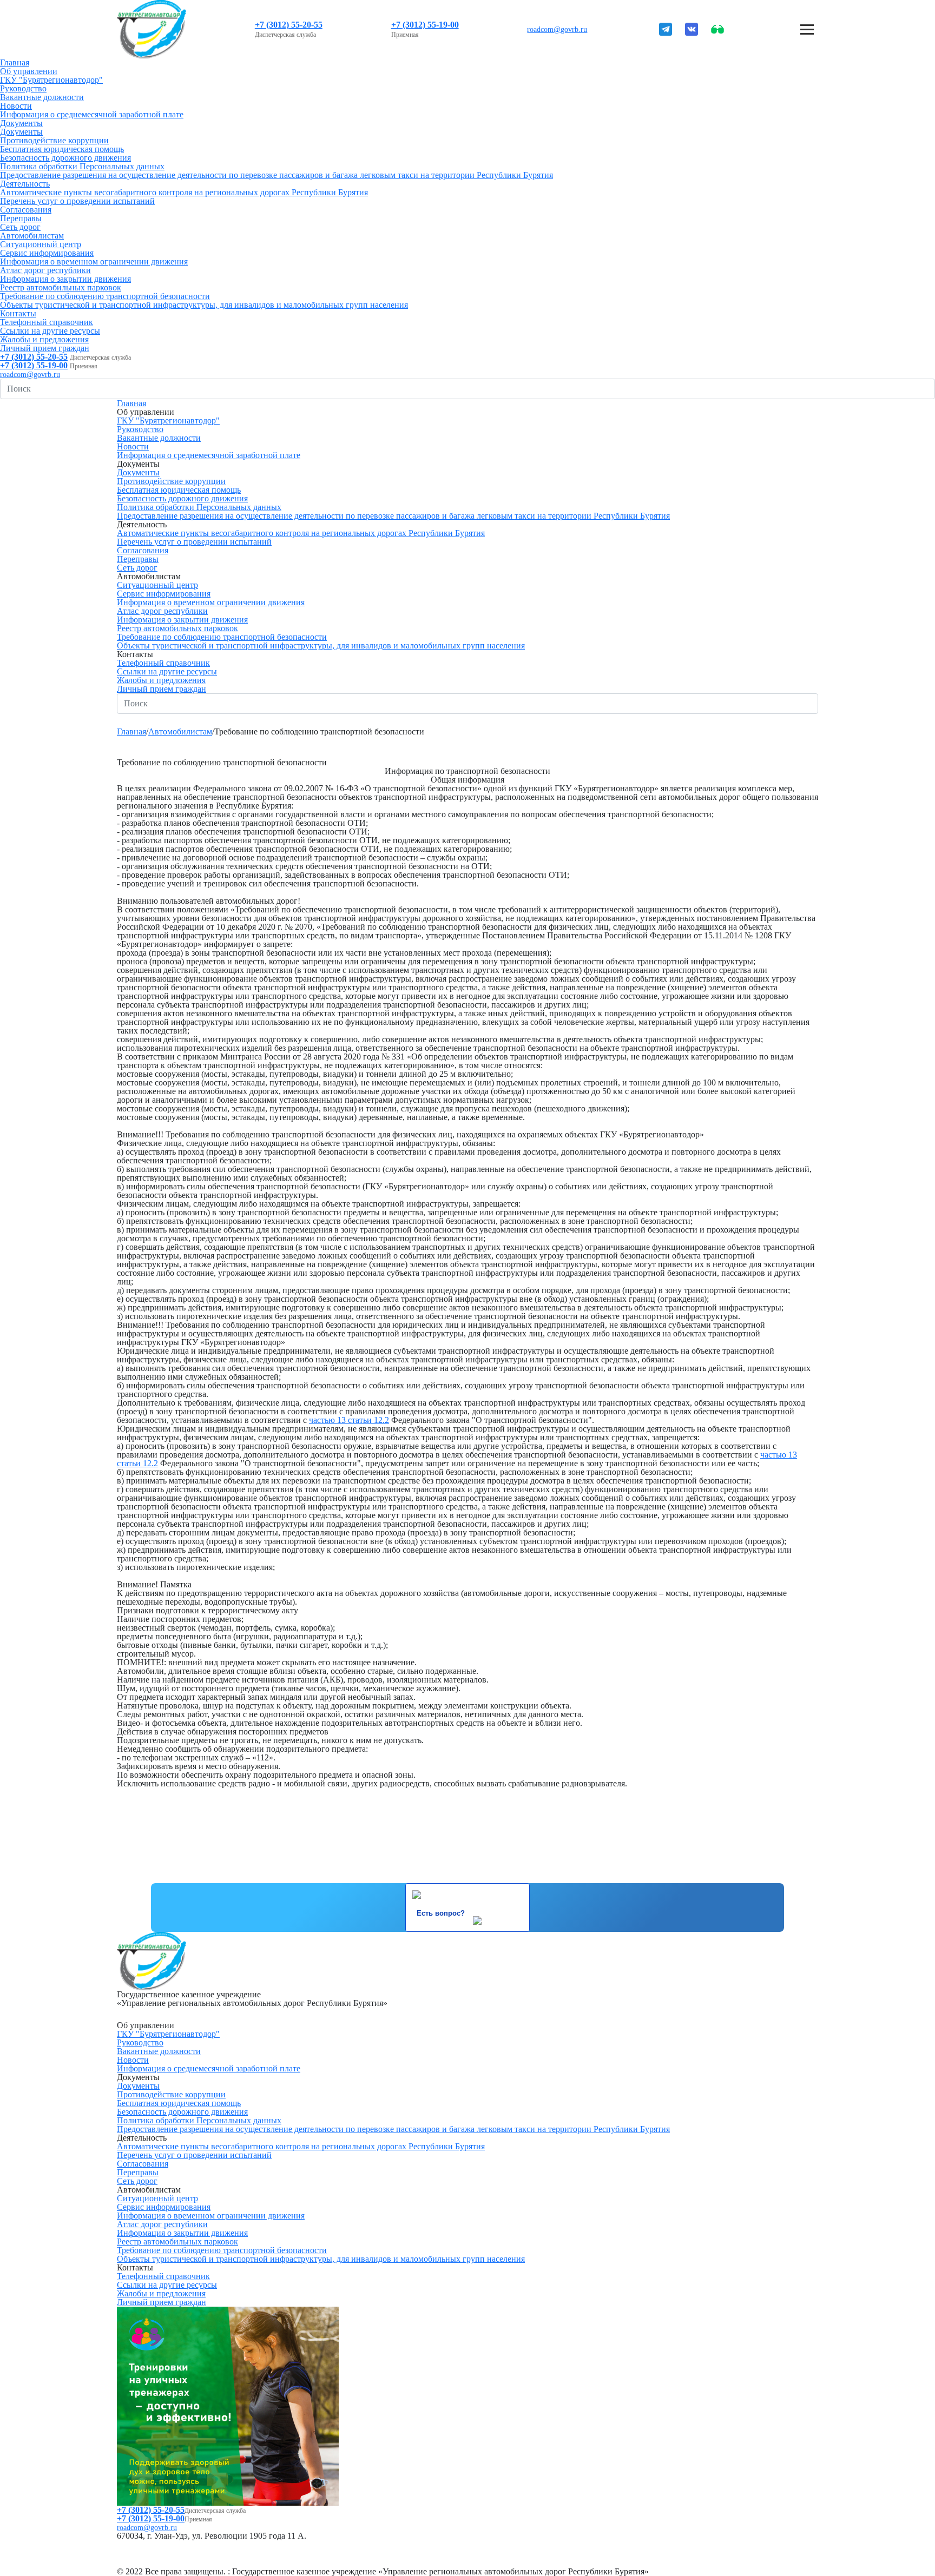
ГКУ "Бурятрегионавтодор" (51, 80)
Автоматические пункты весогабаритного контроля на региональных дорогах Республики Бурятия (184, 192)
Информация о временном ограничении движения (94, 261)
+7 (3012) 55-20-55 (289, 25)
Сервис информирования (47, 253)
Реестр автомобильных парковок (61, 287)
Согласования (26, 210)
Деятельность (25, 184)
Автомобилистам (32, 236)
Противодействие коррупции (54, 140)
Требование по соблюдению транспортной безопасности (105, 296)
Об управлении (29, 71)
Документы (21, 123)
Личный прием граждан (45, 348)
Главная (15, 62)
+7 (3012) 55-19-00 (425, 25)
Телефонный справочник (47, 322)
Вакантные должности (42, 97)
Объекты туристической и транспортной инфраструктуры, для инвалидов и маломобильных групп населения (204, 305)
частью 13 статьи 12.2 (349, 1420)
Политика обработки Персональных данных (82, 166)
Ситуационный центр (41, 244)
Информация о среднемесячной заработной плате (92, 114)
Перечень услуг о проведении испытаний (77, 201)
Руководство (23, 88)
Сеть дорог (20, 227)
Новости (16, 106)
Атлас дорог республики (45, 270)
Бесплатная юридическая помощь (62, 149)
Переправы (21, 218)
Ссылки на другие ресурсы (50, 331)
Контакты (18, 313)
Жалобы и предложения (44, 339)
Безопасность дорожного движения (65, 158)
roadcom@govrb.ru (557, 29)
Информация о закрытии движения (65, 279)
